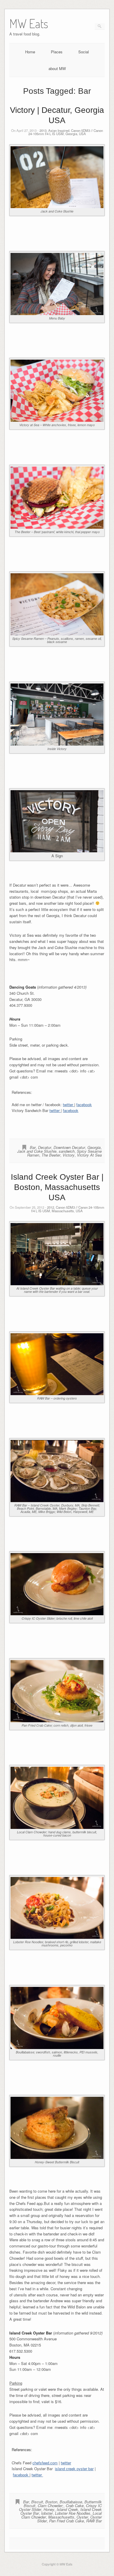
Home (30, 52)
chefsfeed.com (45, 2463)
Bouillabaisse (71, 2502)
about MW (57, 68)
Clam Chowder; (51, 2506)
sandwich (67, 1151)
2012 (51, 1207)
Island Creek (67, 2509)
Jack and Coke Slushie (37, 1151)
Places (57, 52)
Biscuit (37, 2502)
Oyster (82, 2517)
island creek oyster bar (74, 2469)
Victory (69, 1155)
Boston (51, 2502)
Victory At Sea (89, 1155)
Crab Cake (75, 2506)
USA (82, 134)
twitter (69, 1105)
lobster (47, 2513)
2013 (43, 130)
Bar (33, 1147)
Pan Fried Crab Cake (66, 2521)
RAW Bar (94, 2521)
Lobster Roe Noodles (73, 2513)
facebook (84, 1105)
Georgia (71, 134)
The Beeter (51, 1155)
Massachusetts (63, 1211)
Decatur (45, 1147)
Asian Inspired (59, 130)
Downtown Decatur (69, 1147)
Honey (49, 2509)
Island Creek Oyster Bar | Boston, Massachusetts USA (57, 1187)
